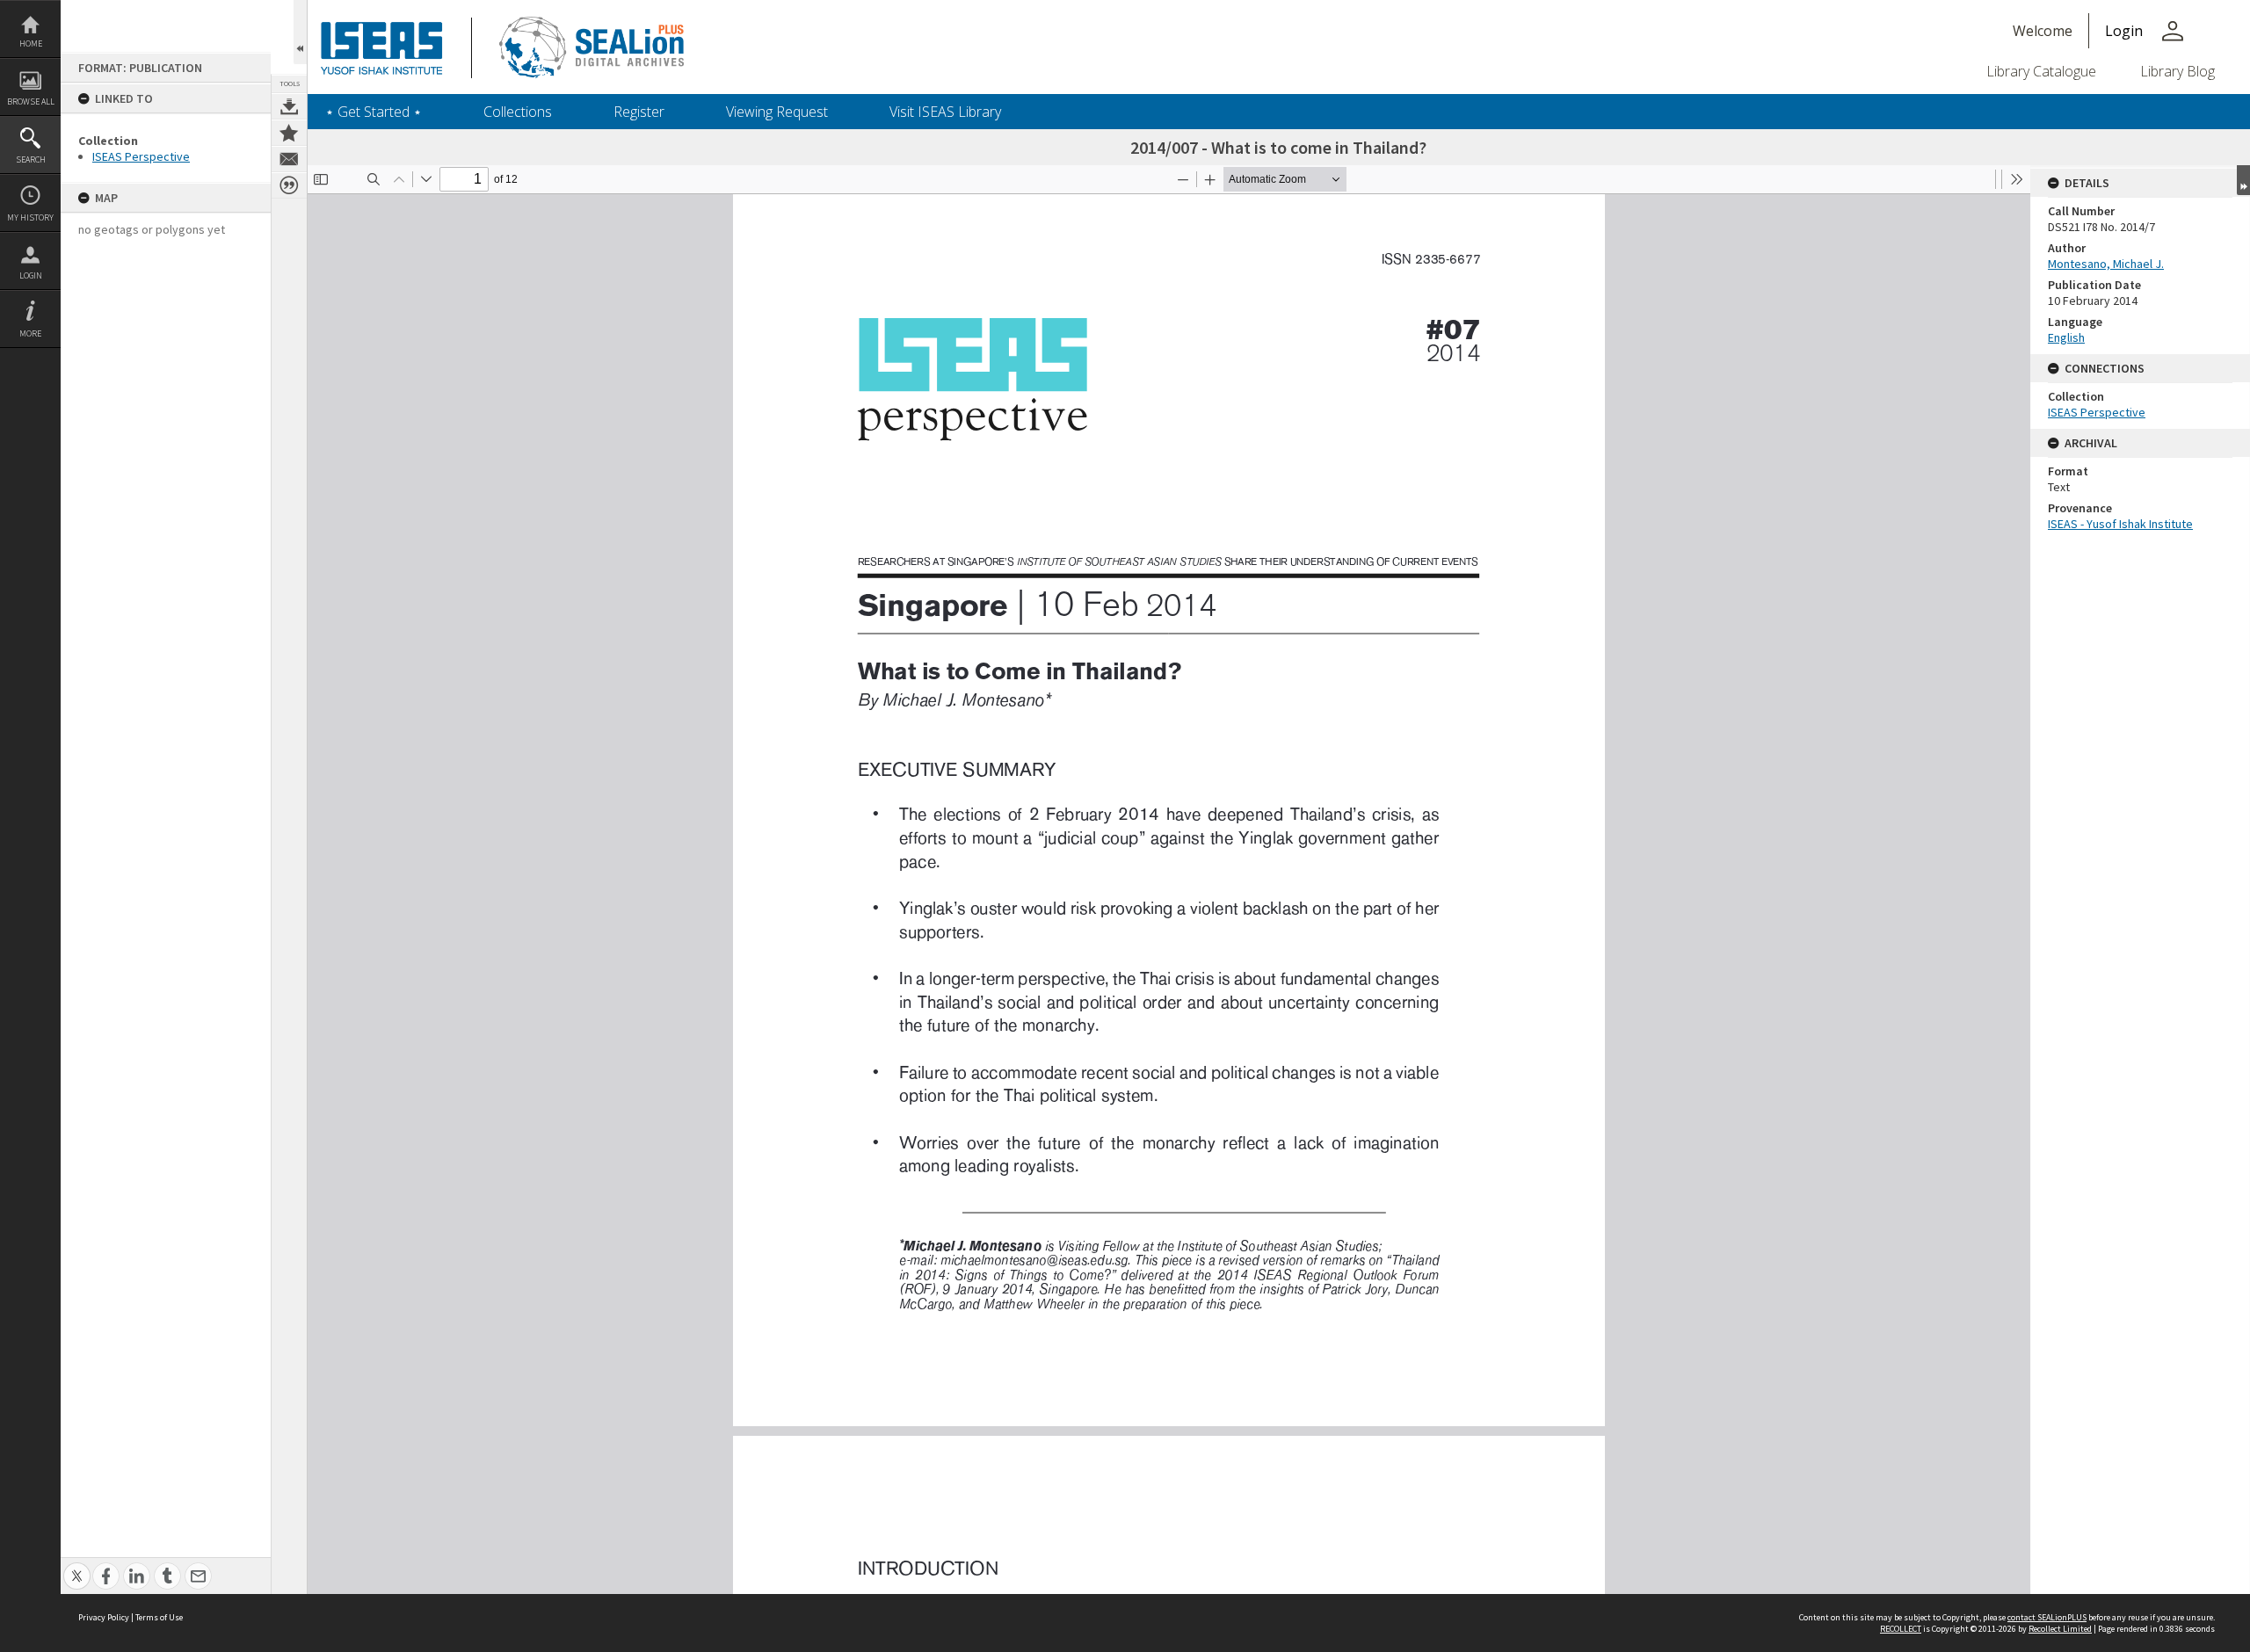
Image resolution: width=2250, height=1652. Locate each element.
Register (639, 112)
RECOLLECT (1901, 1629)
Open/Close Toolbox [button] (300, 32)
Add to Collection (289, 133)
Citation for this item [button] (289, 185)
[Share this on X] (77, 1566)
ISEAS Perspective (141, 156)
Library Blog (2177, 71)
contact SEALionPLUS (2047, 1617)
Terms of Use (159, 1617)
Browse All (31, 101)
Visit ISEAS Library (945, 112)
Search (31, 159)
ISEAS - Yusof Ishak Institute (2120, 524)
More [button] (30, 333)
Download (289, 106)
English (2066, 337)
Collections (518, 112)
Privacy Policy (104, 1617)
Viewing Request (777, 112)
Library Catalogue (2041, 71)
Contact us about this (289, 159)
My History (30, 217)
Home (31, 43)
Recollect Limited (2060, 1629)
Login (31, 275)
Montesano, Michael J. (2106, 264)
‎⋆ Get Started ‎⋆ (374, 112)
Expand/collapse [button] (2243, 180)
